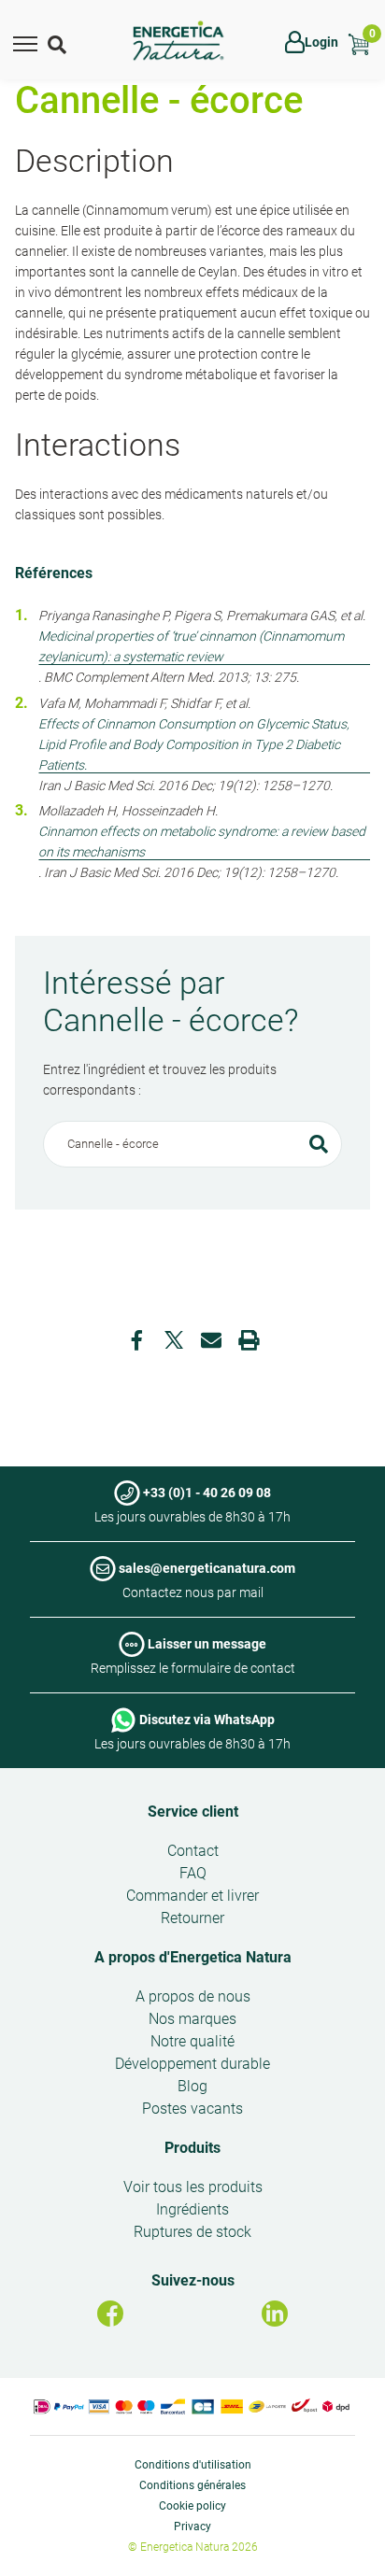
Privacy (192, 2526)
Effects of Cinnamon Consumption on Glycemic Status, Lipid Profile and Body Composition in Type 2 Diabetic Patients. (194, 744)
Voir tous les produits (193, 2187)
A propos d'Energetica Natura (193, 1957)
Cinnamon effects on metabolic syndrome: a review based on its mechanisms (202, 842)
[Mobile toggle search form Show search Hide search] (59, 42)
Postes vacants (192, 2109)
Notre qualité (192, 2041)
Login (321, 42)
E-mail (211, 1340)
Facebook (136, 1340)
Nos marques (192, 2019)
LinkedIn (275, 2314)
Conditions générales (192, 2485)
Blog (192, 2086)
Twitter (174, 1340)
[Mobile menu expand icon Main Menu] (25, 42)
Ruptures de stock (192, 2232)
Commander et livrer (192, 1896)
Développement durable (192, 2064)
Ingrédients (192, 2209)
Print (249, 1340)
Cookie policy (192, 2506)
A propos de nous (193, 1996)
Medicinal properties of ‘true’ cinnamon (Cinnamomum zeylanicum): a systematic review (191, 646)
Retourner (192, 1918)
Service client (193, 1812)
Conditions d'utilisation (193, 2465)
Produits (192, 2148)
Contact (193, 1851)
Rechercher (319, 1144)
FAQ (193, 1873)
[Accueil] (178, 42)
